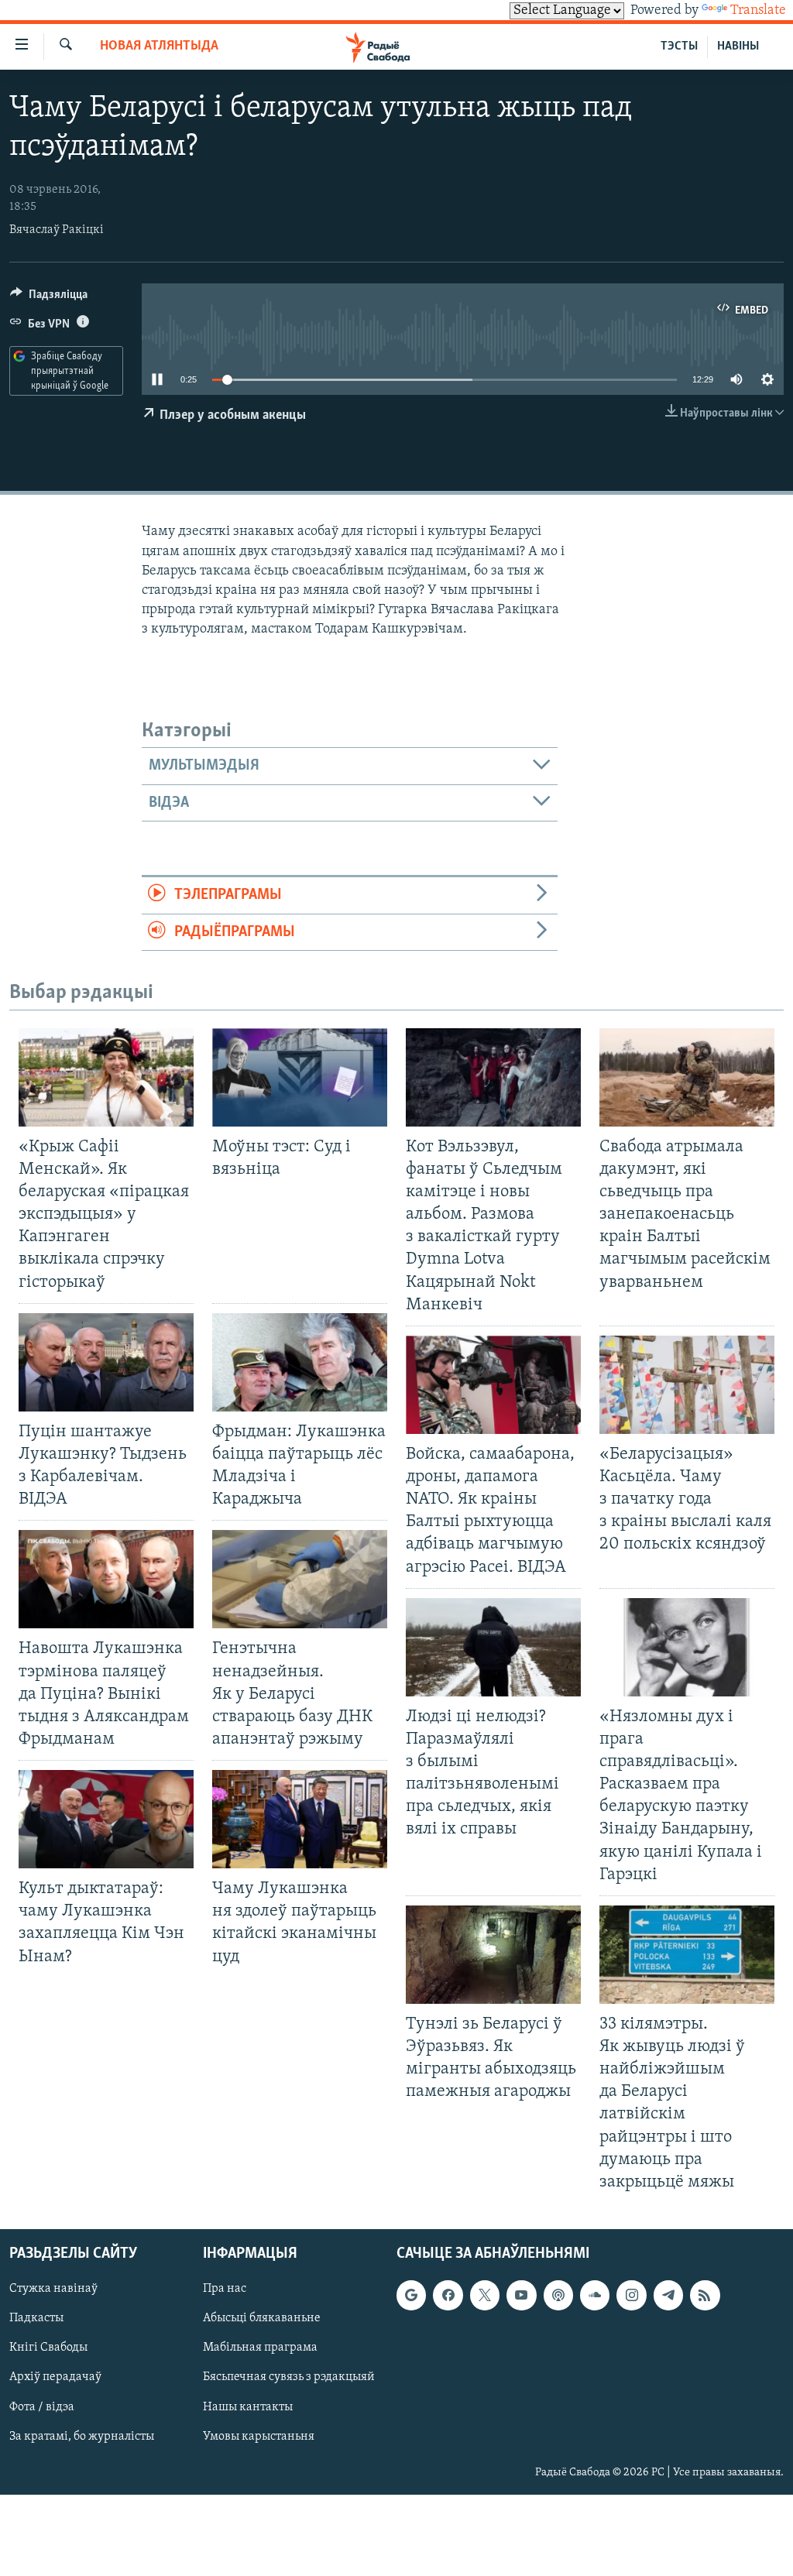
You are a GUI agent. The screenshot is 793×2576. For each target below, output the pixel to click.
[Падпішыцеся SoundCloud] (595, 2295)
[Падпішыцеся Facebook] (448, 2295)
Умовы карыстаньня (259, 2437)
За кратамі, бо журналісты (82, 2437)
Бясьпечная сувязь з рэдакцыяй (289, 2377)
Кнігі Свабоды (48, 2348)
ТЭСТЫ (679, 46)
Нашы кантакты (248, 2407)
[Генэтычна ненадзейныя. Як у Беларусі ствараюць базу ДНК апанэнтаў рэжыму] (300, 1579)
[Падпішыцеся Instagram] (631, 2295)
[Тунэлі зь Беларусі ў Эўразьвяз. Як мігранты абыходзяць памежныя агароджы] (493, 1955)
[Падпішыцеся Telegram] (668, 2295)
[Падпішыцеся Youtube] (521, 2295)
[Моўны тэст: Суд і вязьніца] (300, 1077)
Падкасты (36, 2318)
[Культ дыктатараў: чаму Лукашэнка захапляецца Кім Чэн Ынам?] (106, 1819)
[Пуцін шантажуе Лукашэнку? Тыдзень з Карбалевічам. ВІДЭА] (106, 1362)
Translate (758, 11)
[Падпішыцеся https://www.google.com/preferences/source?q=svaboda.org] (411, 2295)
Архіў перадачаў (55, 2377)
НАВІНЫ (738, 46)
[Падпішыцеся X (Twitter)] (485, 2295)
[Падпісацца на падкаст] (558, 2295)
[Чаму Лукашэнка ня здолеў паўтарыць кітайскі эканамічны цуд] (300, 1819)
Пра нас (225, 2289)
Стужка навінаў (53, 2289)
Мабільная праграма (260, 2348)
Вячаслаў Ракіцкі (57, 230)
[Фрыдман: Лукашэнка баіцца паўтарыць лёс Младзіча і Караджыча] (300, 1362)
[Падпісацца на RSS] (705, 2295)
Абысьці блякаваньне (262, 2318)
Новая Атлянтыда (159, 46)
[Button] (49, 298)
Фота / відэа (42, 2407)
